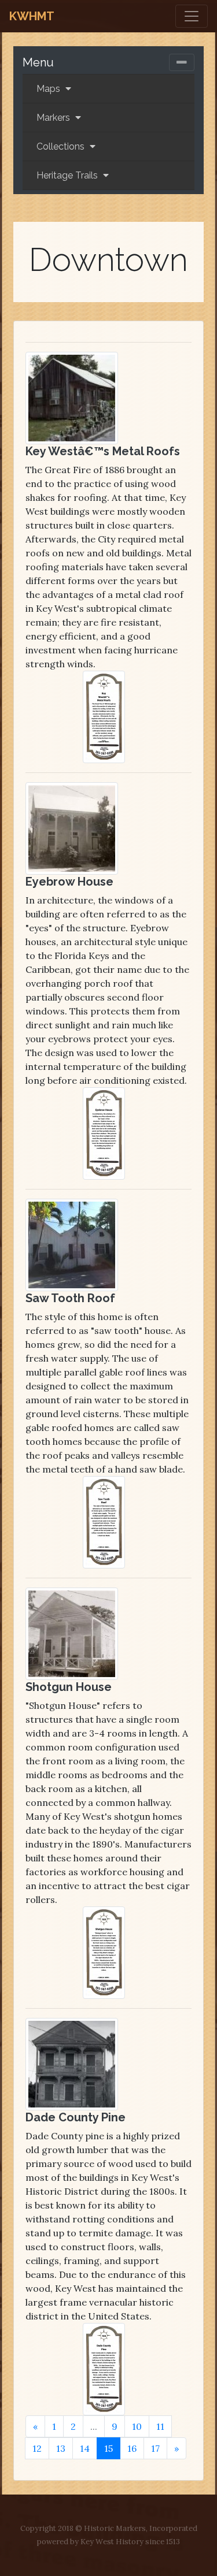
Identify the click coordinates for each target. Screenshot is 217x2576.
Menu (38, 62)
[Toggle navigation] (192, 16)
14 (85, 2448)
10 (137, 2426)
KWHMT (32, 16)
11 (160, 2426)
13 (61, 2448)
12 (37, 2448)
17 (155, 2448)
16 (132, 2448)
